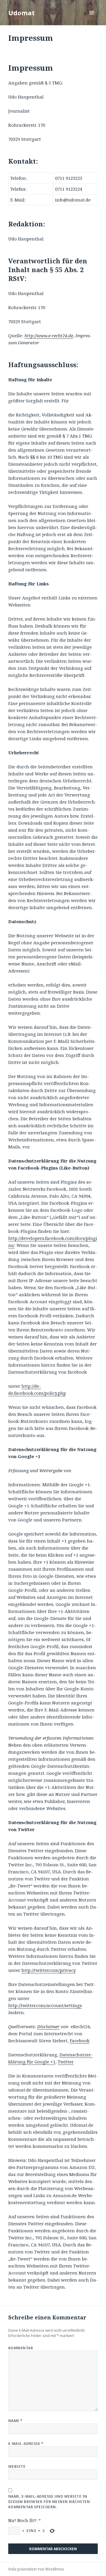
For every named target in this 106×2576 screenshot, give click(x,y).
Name (15, 2421)
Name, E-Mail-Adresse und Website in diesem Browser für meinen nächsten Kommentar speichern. (49, 2502)
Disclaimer (48, 2026)
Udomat (21, 13)
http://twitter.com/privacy (48, 1970)
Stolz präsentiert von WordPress (36, 2569)
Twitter (66, 2062)
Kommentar (21, 2348)
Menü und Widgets (92, 19)
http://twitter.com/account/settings (45, 2005)
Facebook (80, 2041)
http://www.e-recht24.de (49, 335)
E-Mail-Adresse (26, 2444)
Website (17, 2466)
